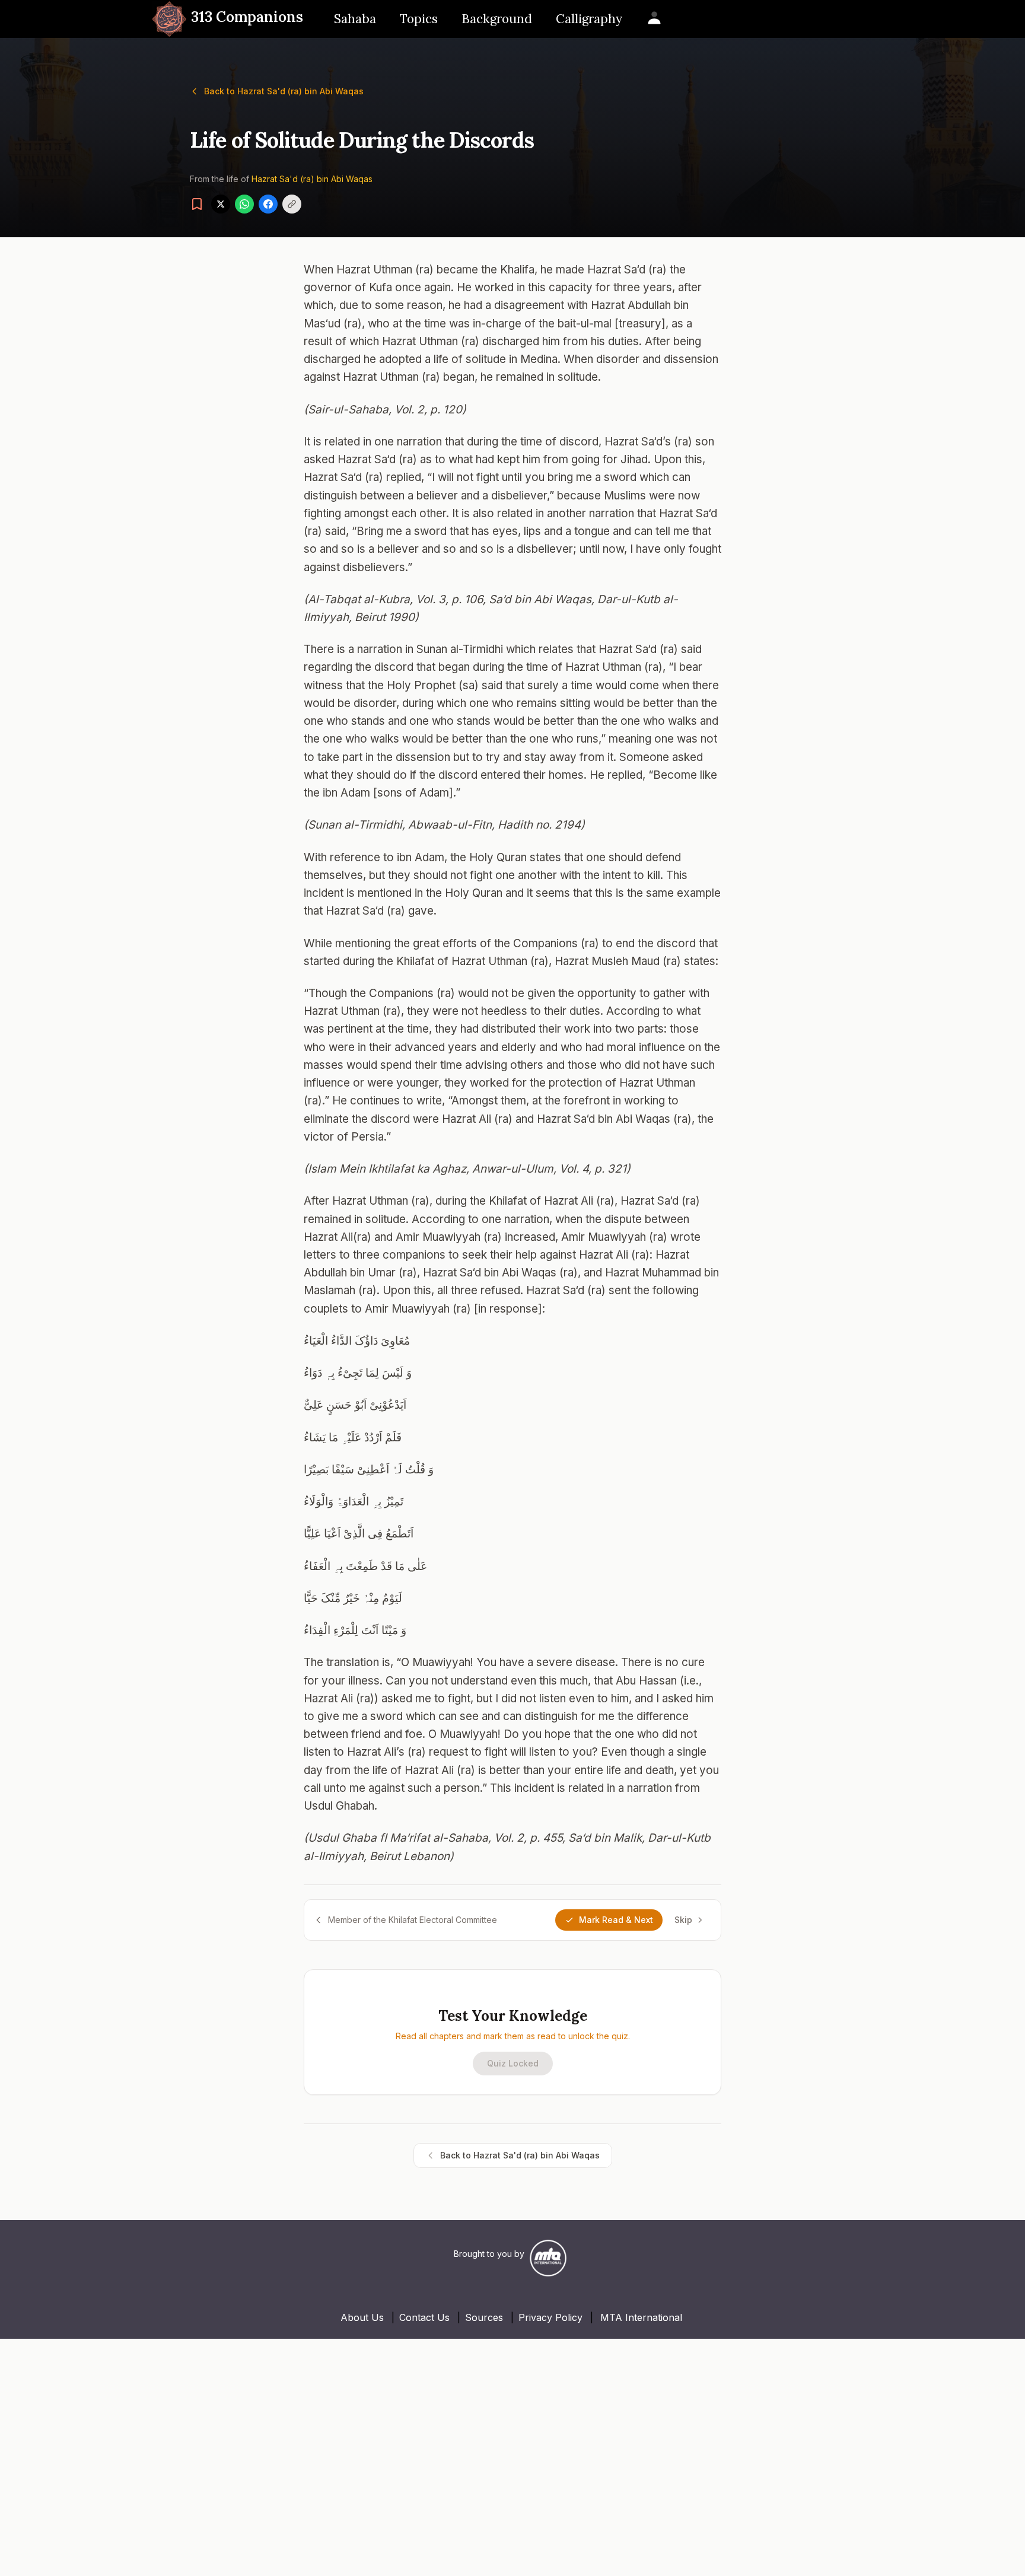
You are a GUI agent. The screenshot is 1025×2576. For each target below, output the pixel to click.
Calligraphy (589, 19)
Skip (683, 1920)
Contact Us (424, 2317)
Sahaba (355, 19)
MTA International (641, 2317)
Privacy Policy (550, 2317)
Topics (419, 19)
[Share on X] (221, 204)
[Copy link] (292, 204)
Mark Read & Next (616, 1920)
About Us (362, 2317)
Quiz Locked (513, 2063)
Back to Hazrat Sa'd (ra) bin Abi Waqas (284, 91)
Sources (484, 2317)
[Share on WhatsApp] (244, 204)
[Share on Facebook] (268, 204)
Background (497, 19)
